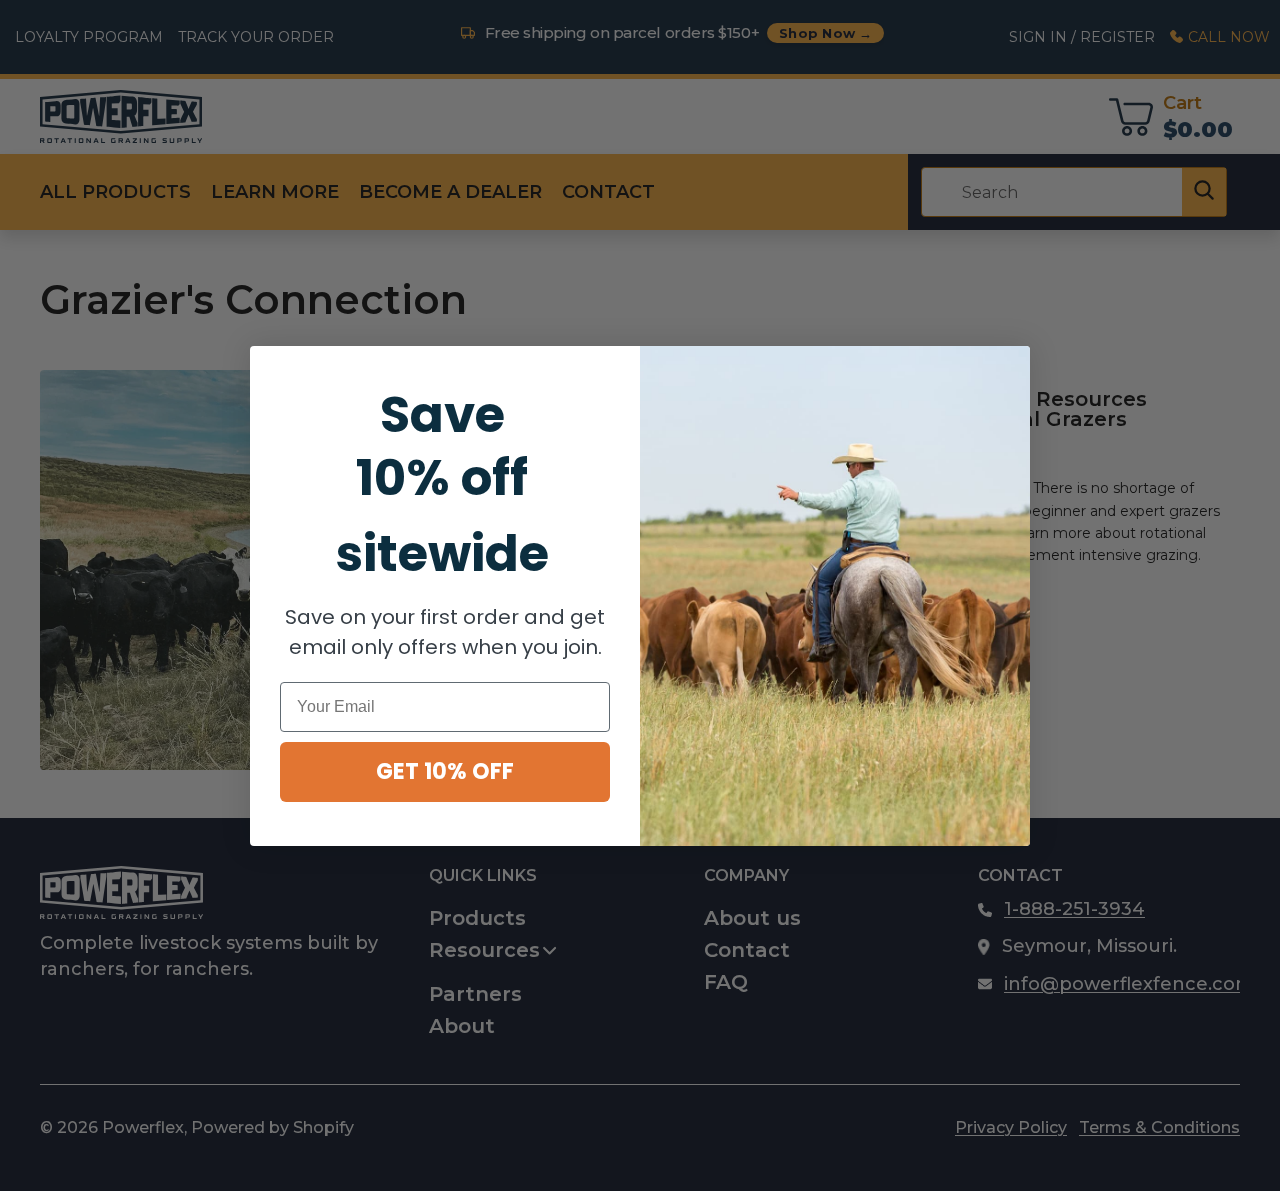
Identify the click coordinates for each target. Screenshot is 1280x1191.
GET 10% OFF (445, 771)
